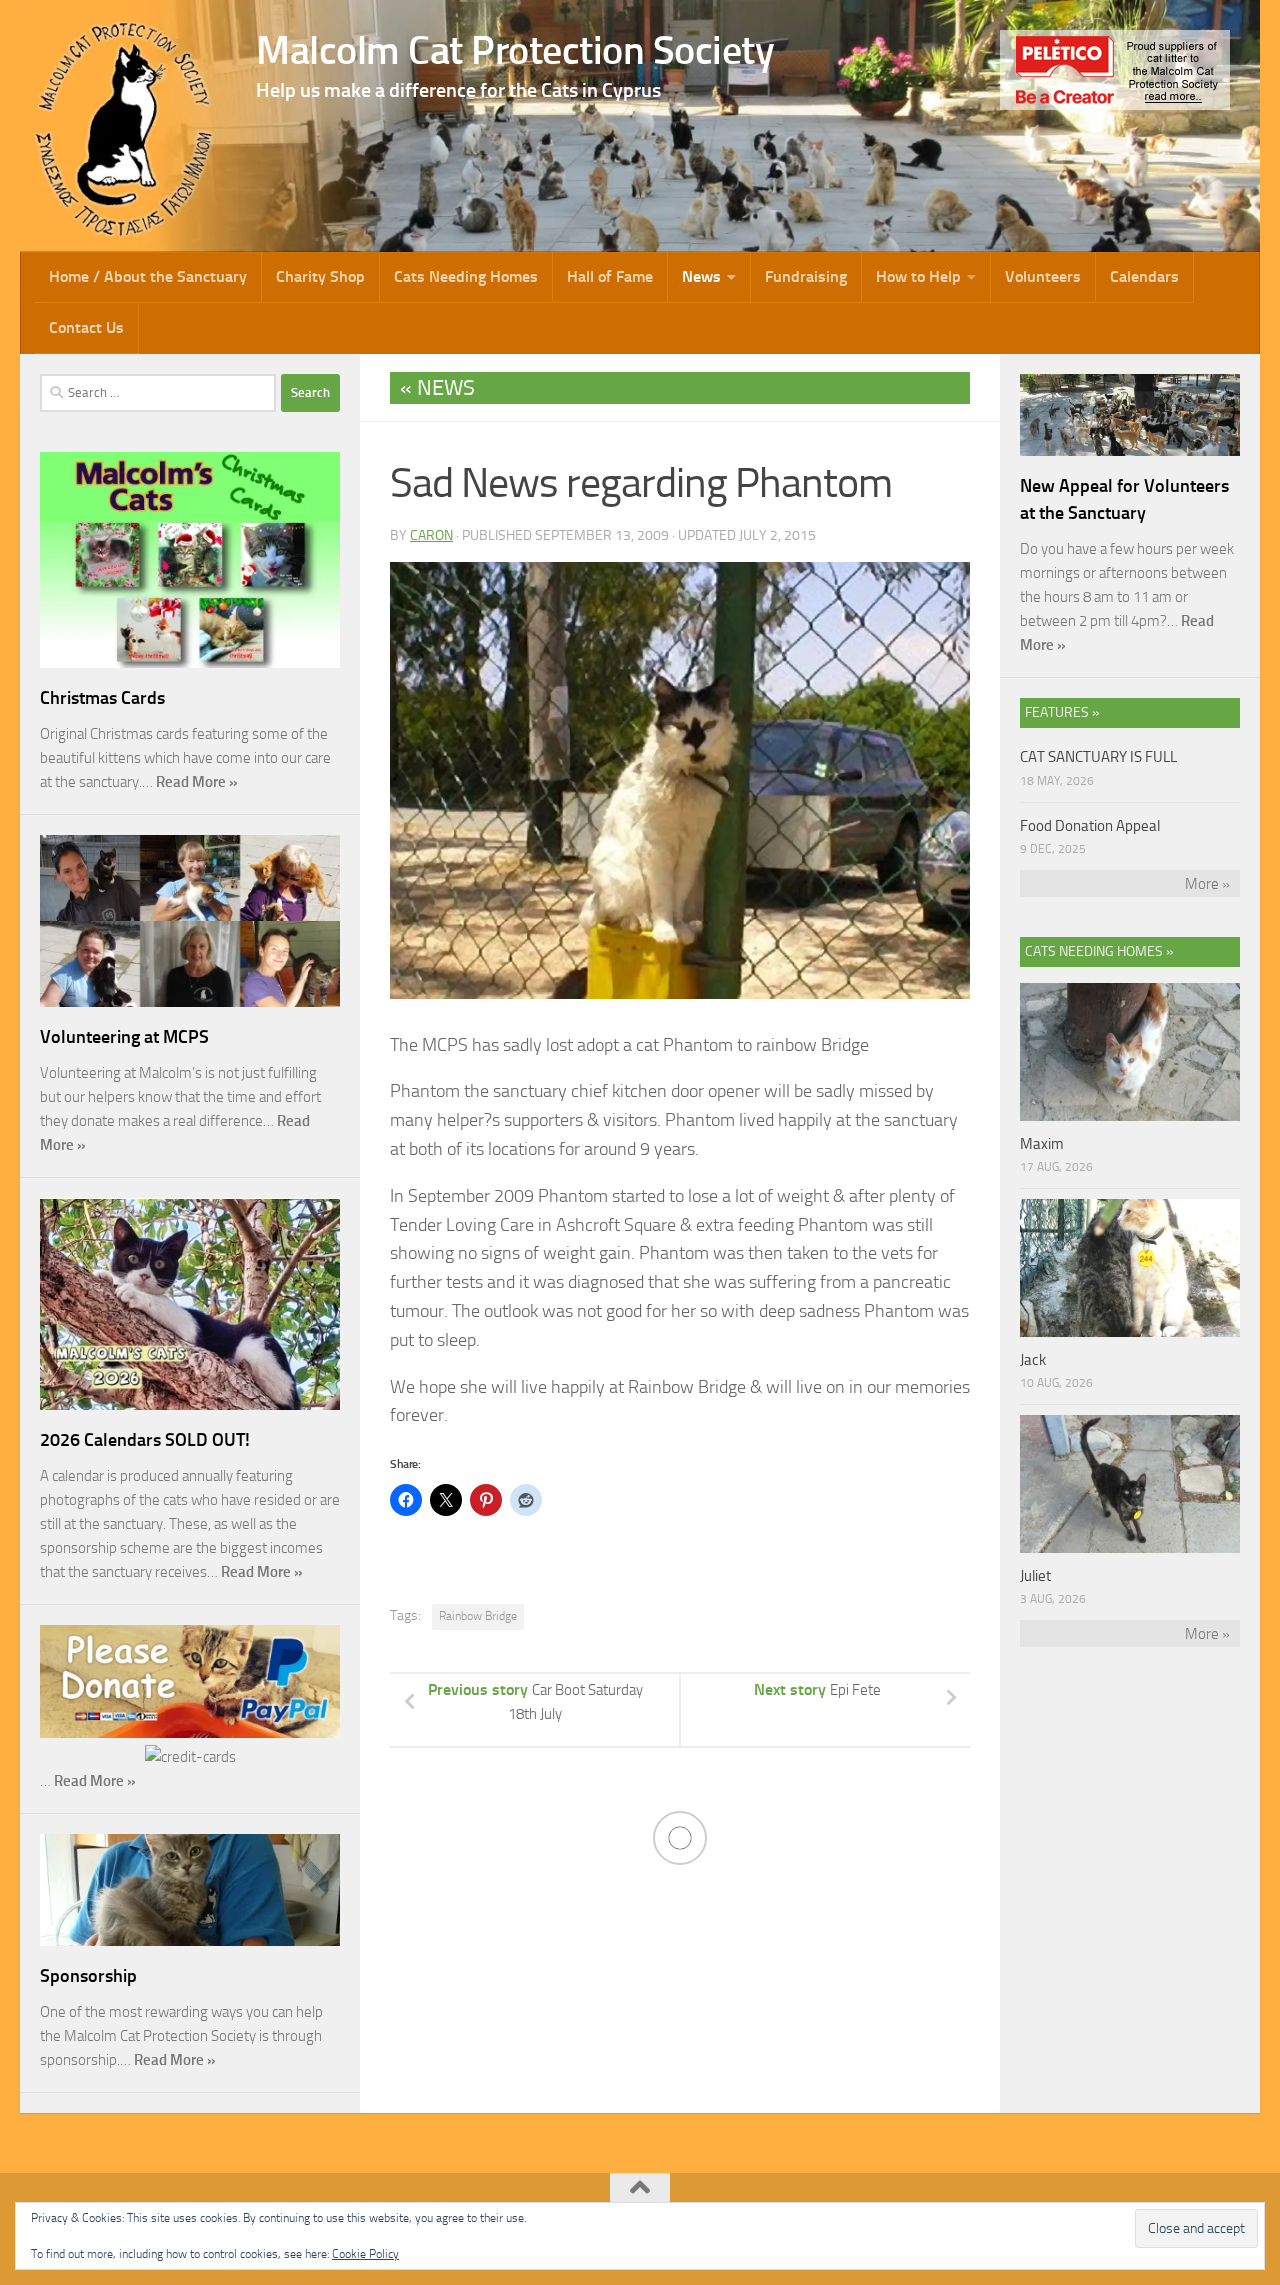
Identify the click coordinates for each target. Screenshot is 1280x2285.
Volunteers (1043, 276)
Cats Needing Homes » (1099, 951)
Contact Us (86, 327)
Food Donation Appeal (1090, 826)
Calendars (1144, 276)
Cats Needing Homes (466, 276)
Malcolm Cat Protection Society (515, 50)
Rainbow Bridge (478, 1616)
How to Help (918, 276)
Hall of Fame (610, 276)
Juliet (1035, 1576)
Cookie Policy (365, 2254)
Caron (431, 535)
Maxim (1042, 1144)
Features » (1062, 712)
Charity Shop (320, 276)
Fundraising (806, 276)
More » (1207, 884)
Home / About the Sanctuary (148, 276)
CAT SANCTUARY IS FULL (1098, 757)
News (701, 276)
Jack (1033, 1360)
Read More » (197, 782)
